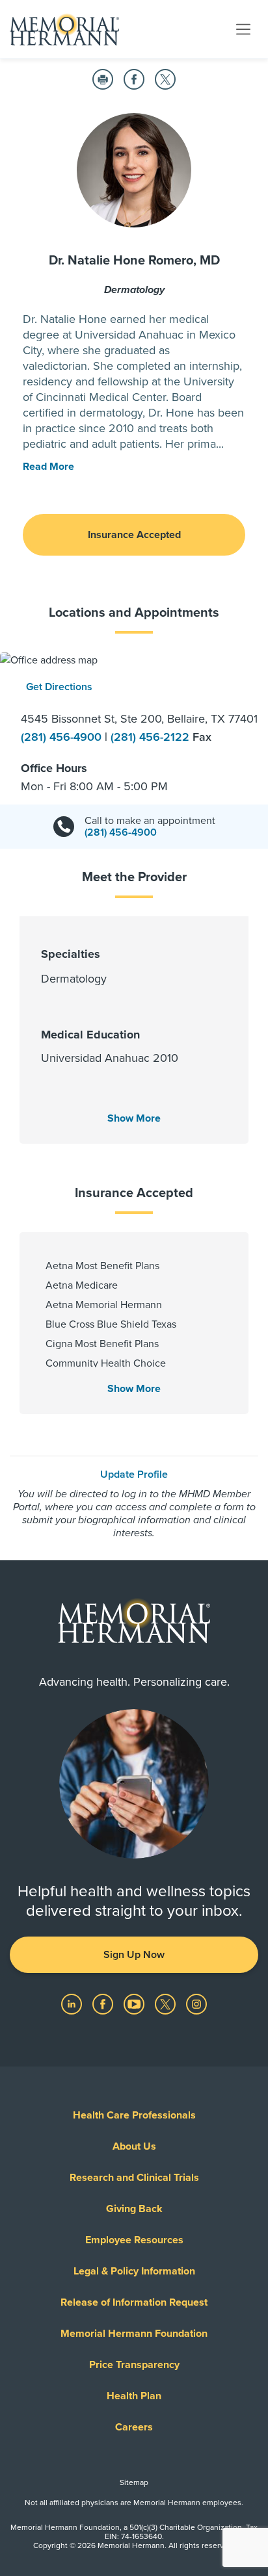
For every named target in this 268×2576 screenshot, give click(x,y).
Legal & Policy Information (134, 2271)
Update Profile (134, 1475)
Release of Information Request (134, 2302)
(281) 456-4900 (63, 737)
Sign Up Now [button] (134, 1955)
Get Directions (59, 687)
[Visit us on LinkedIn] (73, 2003)
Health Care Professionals (134, 2115)
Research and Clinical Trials (134, 2178)
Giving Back (134, 2209)
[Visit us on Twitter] (167, 2003)
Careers (134, 2427)
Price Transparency (134, 2365)
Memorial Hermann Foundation (134, 2334)
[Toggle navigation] (243, 29)
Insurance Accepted (134, 535)
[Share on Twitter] (165, 79)
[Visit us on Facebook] (104, 2003)
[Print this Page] (103, 79)
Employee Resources (134, 2240)
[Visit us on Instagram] (196, 2003)
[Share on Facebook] (134, 79)
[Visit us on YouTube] (135, 2003)
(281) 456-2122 (152, 737)
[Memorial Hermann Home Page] (64, 29)
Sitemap (134, 2482)
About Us (134, 2146)
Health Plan (134, 2396)
